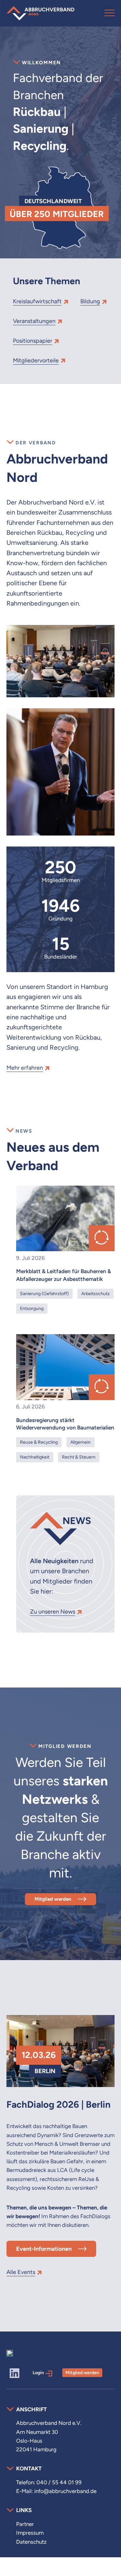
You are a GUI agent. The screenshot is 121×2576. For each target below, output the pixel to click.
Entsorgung (32, 1308)
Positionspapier (33, 341)
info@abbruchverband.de (65, 2491)
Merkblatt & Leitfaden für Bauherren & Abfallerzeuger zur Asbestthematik (64, 1275)
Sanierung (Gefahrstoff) (44, 1293)
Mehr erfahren (25, 1068)
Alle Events (21, 2272)
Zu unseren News (53, 1611)
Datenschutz (31, 2542)
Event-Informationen (44, 2249)
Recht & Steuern (79, 1457)
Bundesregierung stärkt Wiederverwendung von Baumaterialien (65, 1424)
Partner (25, 2524)
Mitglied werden (53, 1899)
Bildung (90, 301)
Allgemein (81, 1442)
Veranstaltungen (34, 321)
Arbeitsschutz (96, 1293)
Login (38, 2373)
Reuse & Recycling (39, 1442)
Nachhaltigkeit (35, 1457)
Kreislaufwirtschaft (37, 301)
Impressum (30, 2533)
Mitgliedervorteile (36, 360)
